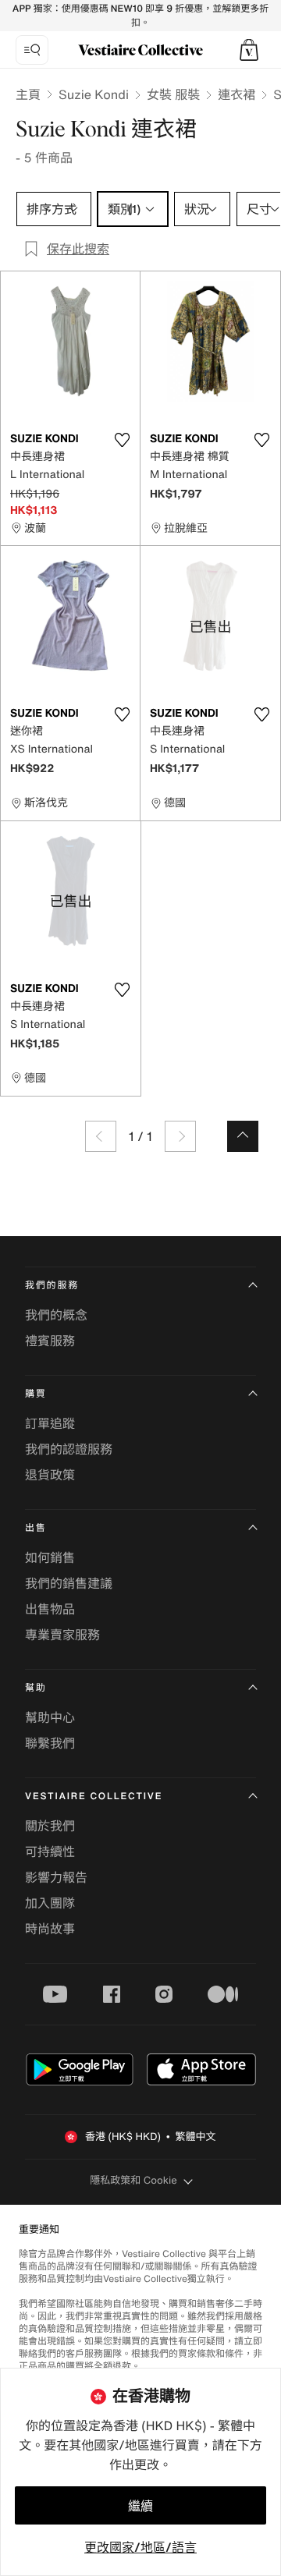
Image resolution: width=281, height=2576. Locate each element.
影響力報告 (56, 1877)
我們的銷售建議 (69, 1583)
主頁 (28, 94)
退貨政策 (50, 1475)
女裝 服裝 (173, 94)
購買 (36, 1394)
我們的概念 (56, 1315)
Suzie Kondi (94, 94)
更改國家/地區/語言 (140, 2547)
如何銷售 (50, 1557)
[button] (249, 50)
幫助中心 (50, 1717)
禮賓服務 (50, 1341)
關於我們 (50, 1826)
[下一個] (180, 1136)
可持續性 (50, 1851)
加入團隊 (50, 1903)
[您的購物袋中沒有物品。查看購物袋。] (249, 50)
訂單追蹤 (50, 1423)
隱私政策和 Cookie (133, 2180)
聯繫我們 (50, 1743)
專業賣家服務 (62, 1635)
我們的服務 (52, 1286)
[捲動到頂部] (243, 1136)
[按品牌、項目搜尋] (32, 50)
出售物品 (50, 1609)
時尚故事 (50, 1929)
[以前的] (101, 1136)
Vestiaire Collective (94, 1796)
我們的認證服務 (69, 1449)
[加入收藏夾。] (122, 440)
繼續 (140, 2506)
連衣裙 (237, 94)
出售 (36, 1528)
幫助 (36, 1688)
